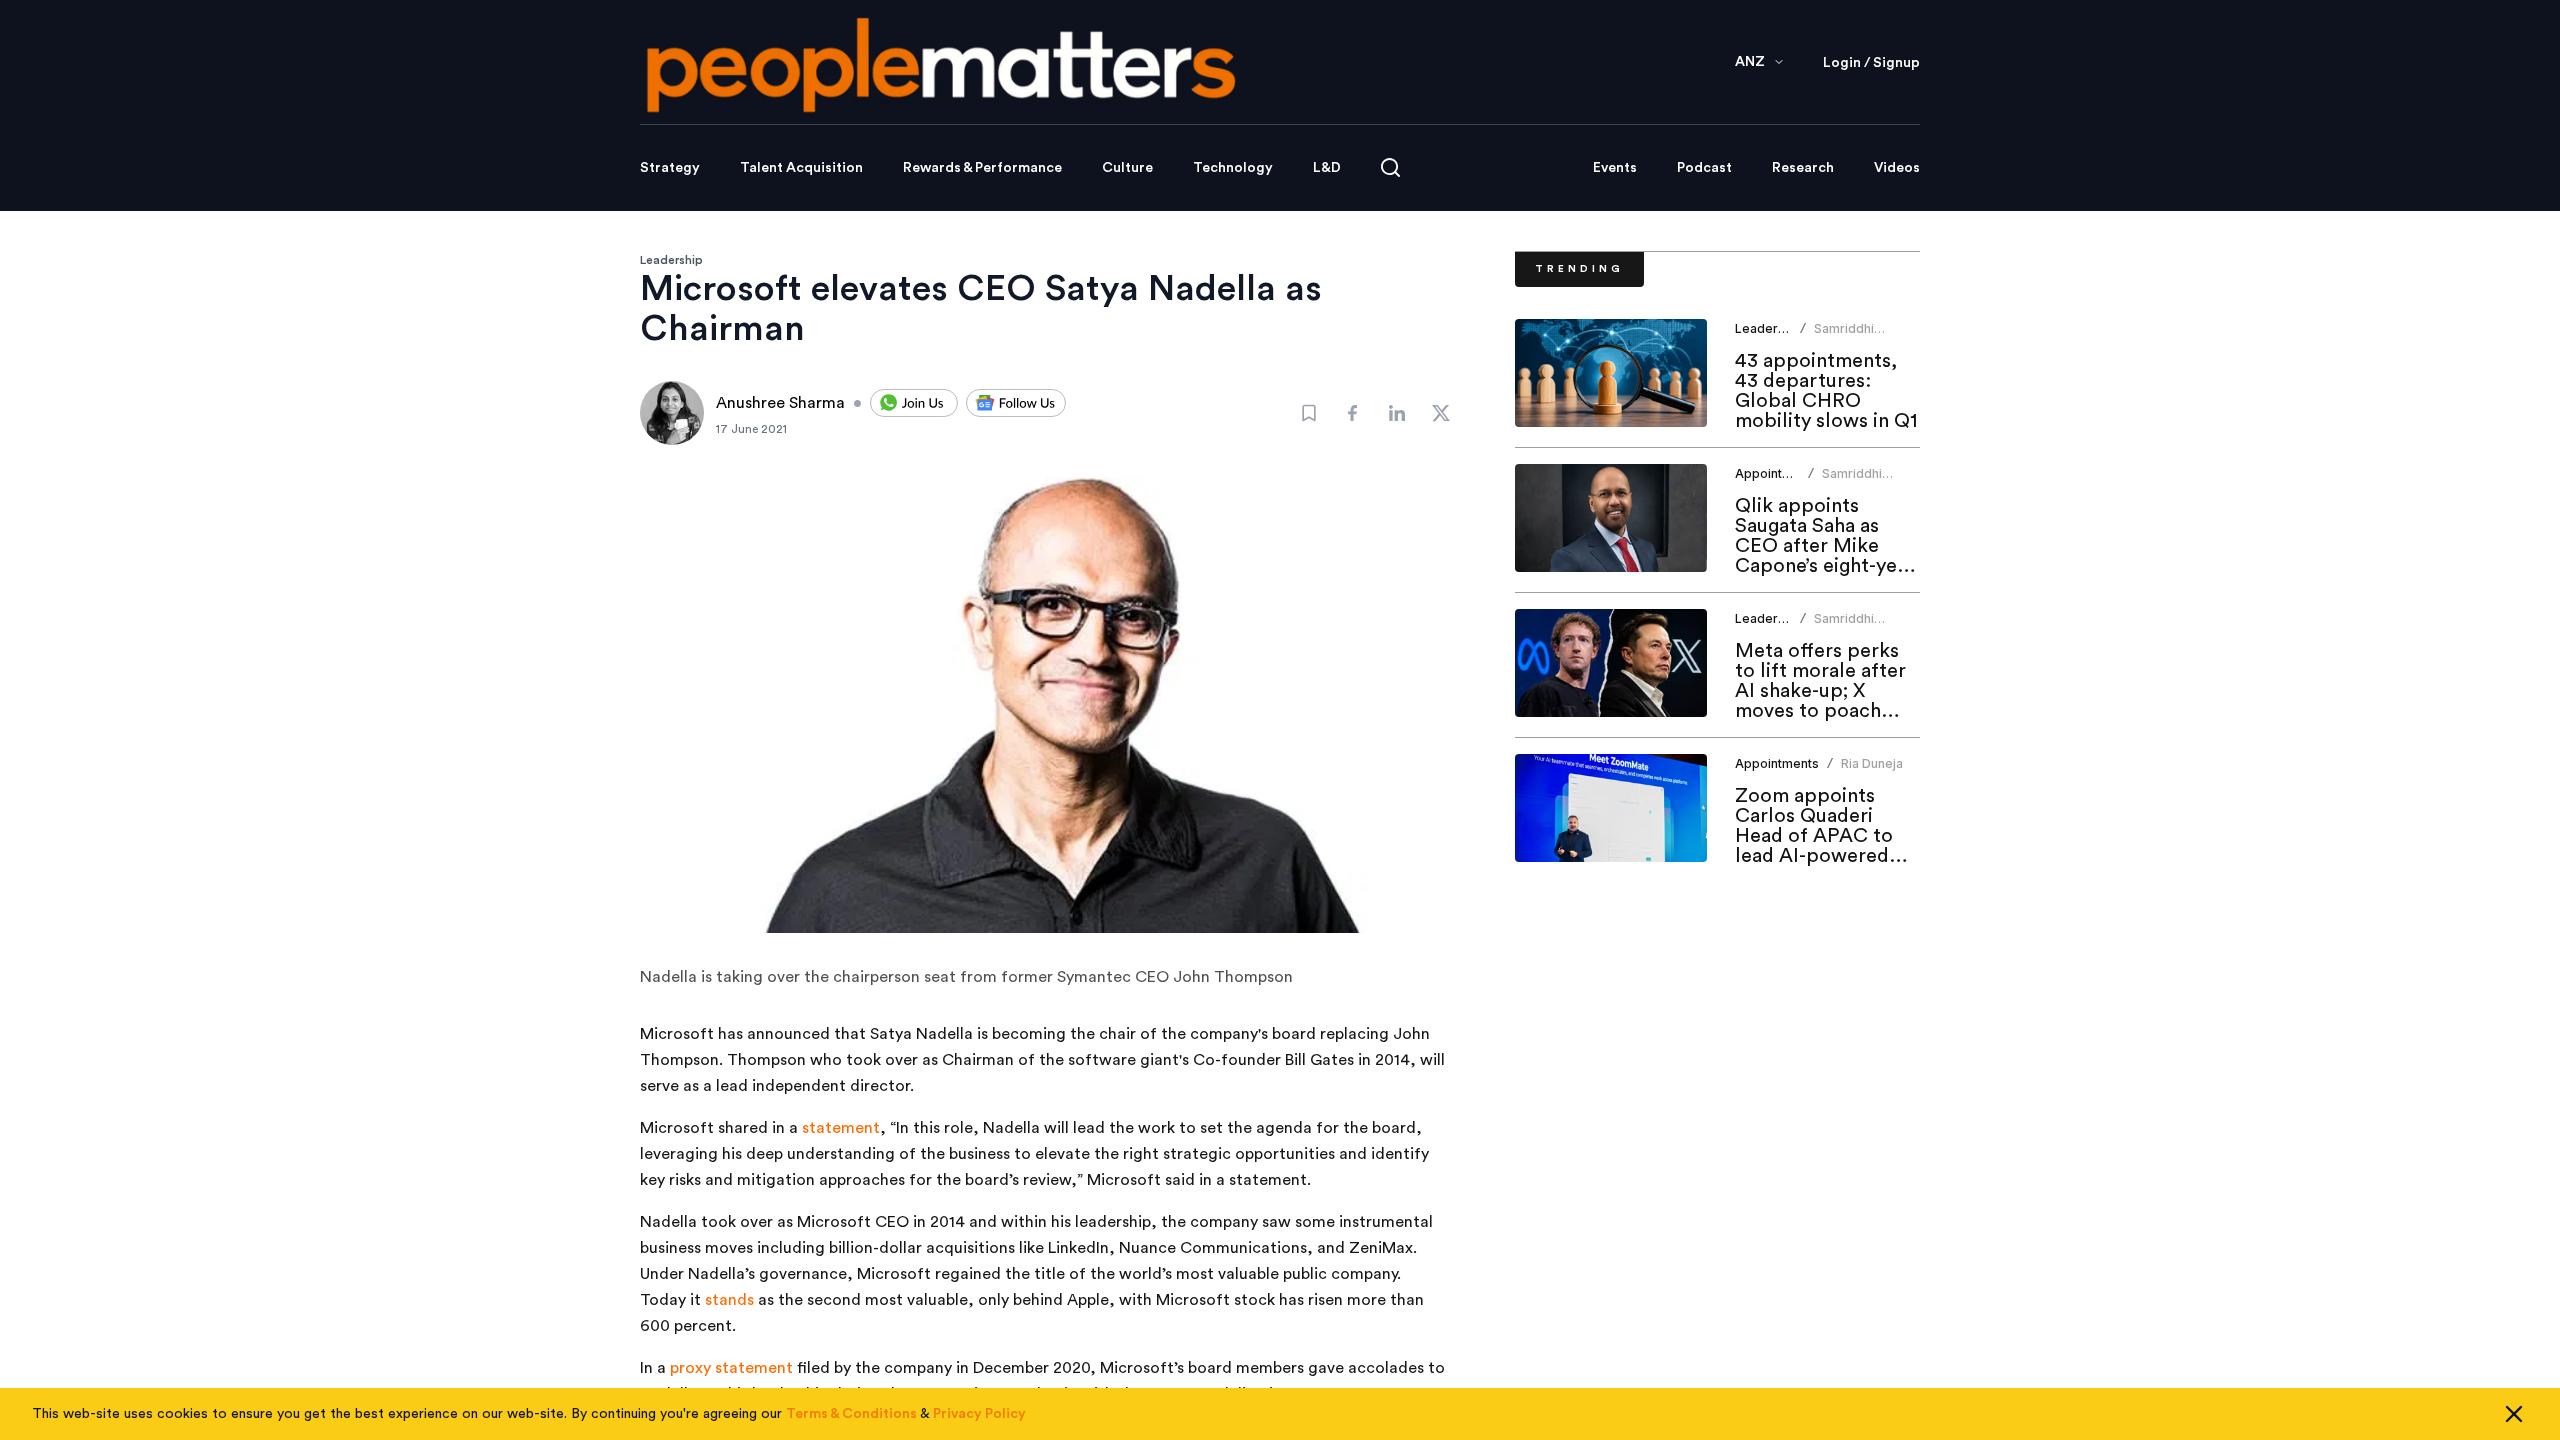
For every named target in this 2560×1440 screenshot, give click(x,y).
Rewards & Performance (982, 168)
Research (1803, 168)
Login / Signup (1871, 63)
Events (1615, 168)
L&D (1327, 168)
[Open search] (1390, 167)
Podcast (1704, 168)
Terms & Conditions (851, 1414)
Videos (1897, 168)
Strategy (670, 168)
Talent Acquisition (801, 168)
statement (841, 1128)
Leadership (671, 260)
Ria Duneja (1872, 763)
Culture (1127, 168)
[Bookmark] (1309, 413)
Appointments (1777, 473)
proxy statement (731, 1368)
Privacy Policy (979, 1414)
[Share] (1353, 413)
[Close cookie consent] (2514, 1414)
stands (729, 1300)
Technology (1233, 168)
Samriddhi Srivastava (1845, 336)
